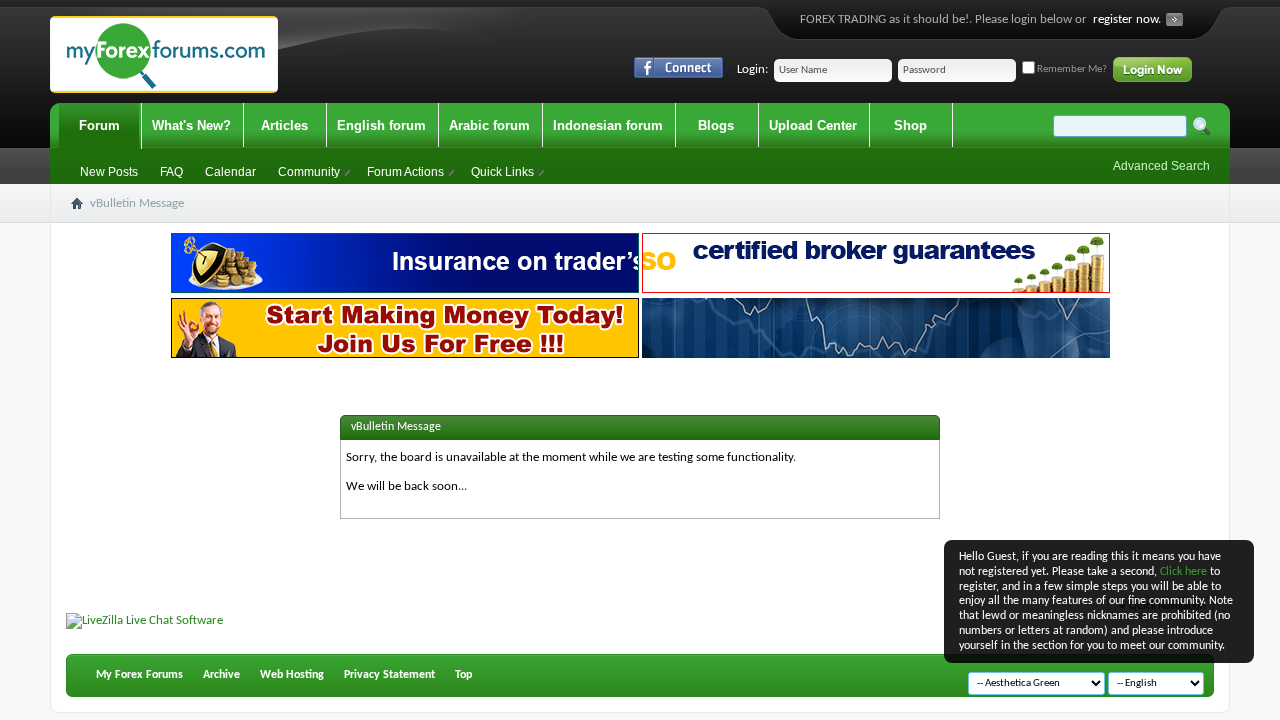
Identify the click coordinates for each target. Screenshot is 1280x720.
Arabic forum (489, 125)
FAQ (171, 172)
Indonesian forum (608, 125)
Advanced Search (1161, 166)
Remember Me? (1071, 69)
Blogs (716, 125)
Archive (221, 675)
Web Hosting (292, 675)
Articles (284, 125)
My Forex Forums (139, 675)
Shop (910, 125)
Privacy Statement (389, 675)
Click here (1183, 572)
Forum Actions (405, 172)
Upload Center (813, 125)
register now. (1127, 19)
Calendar (230, 172)
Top (463, 675)
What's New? (191, 125)
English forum (381, 125)
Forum (99, 125)
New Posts (109, 172)
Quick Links (502, 172)
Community (309, 172)
